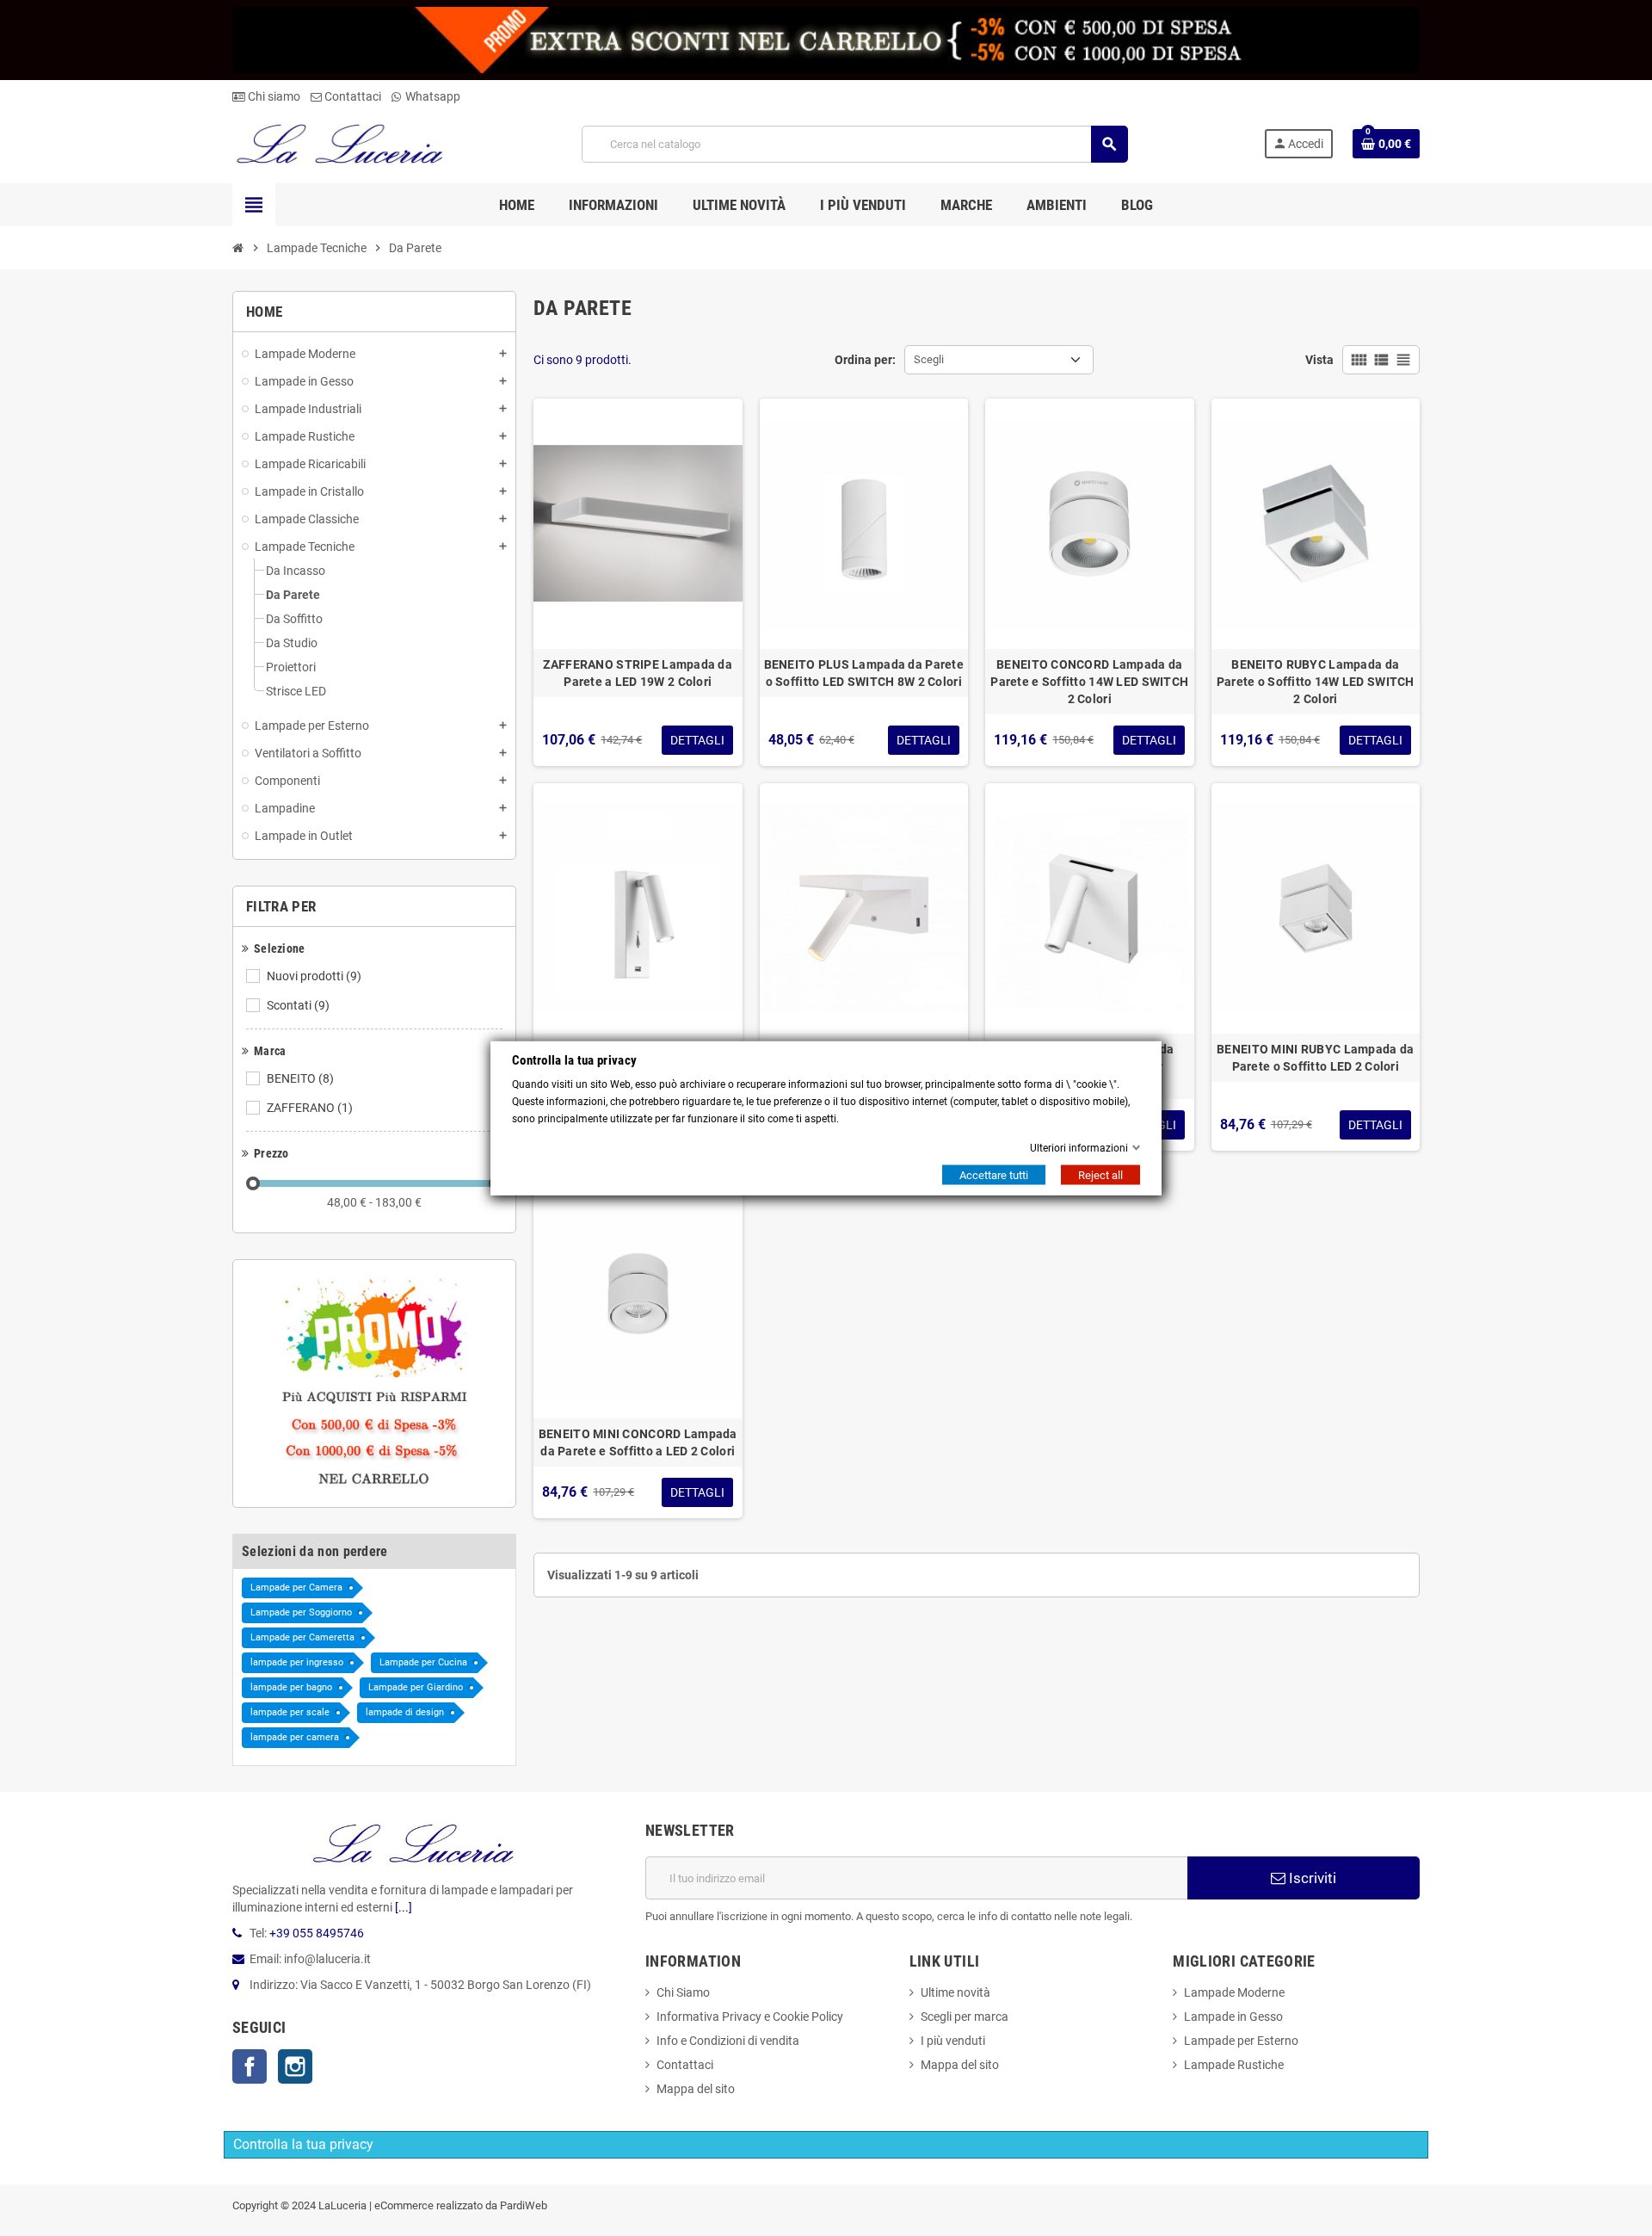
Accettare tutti (994, 1175)
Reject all (1100, 1175)
